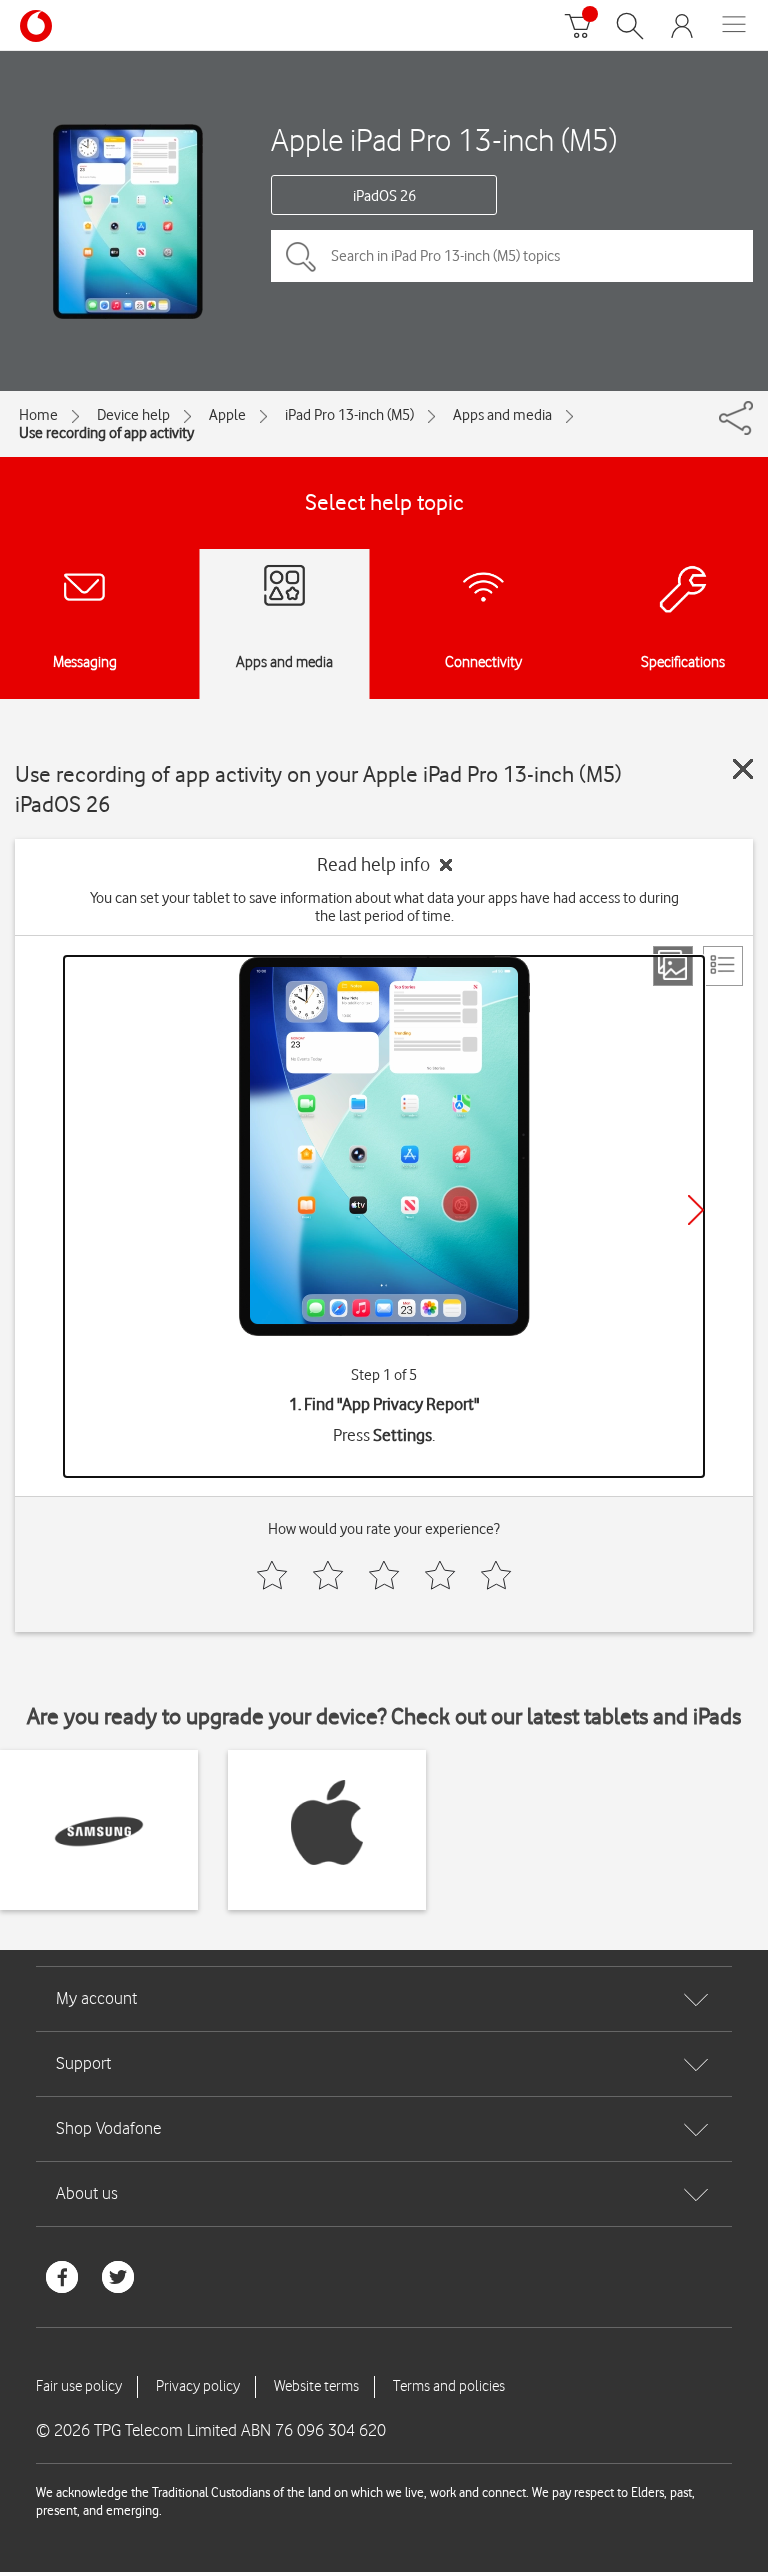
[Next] (696, 1210)
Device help (133, 415)
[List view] (723, 966)
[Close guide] (743, 769)
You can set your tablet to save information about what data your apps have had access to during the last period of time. (384, 907)
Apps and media (502, 415)
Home (38, 415)
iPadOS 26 (384, 196)
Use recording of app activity (106, 433)
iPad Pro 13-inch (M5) (349, 415)
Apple (227, 415)
